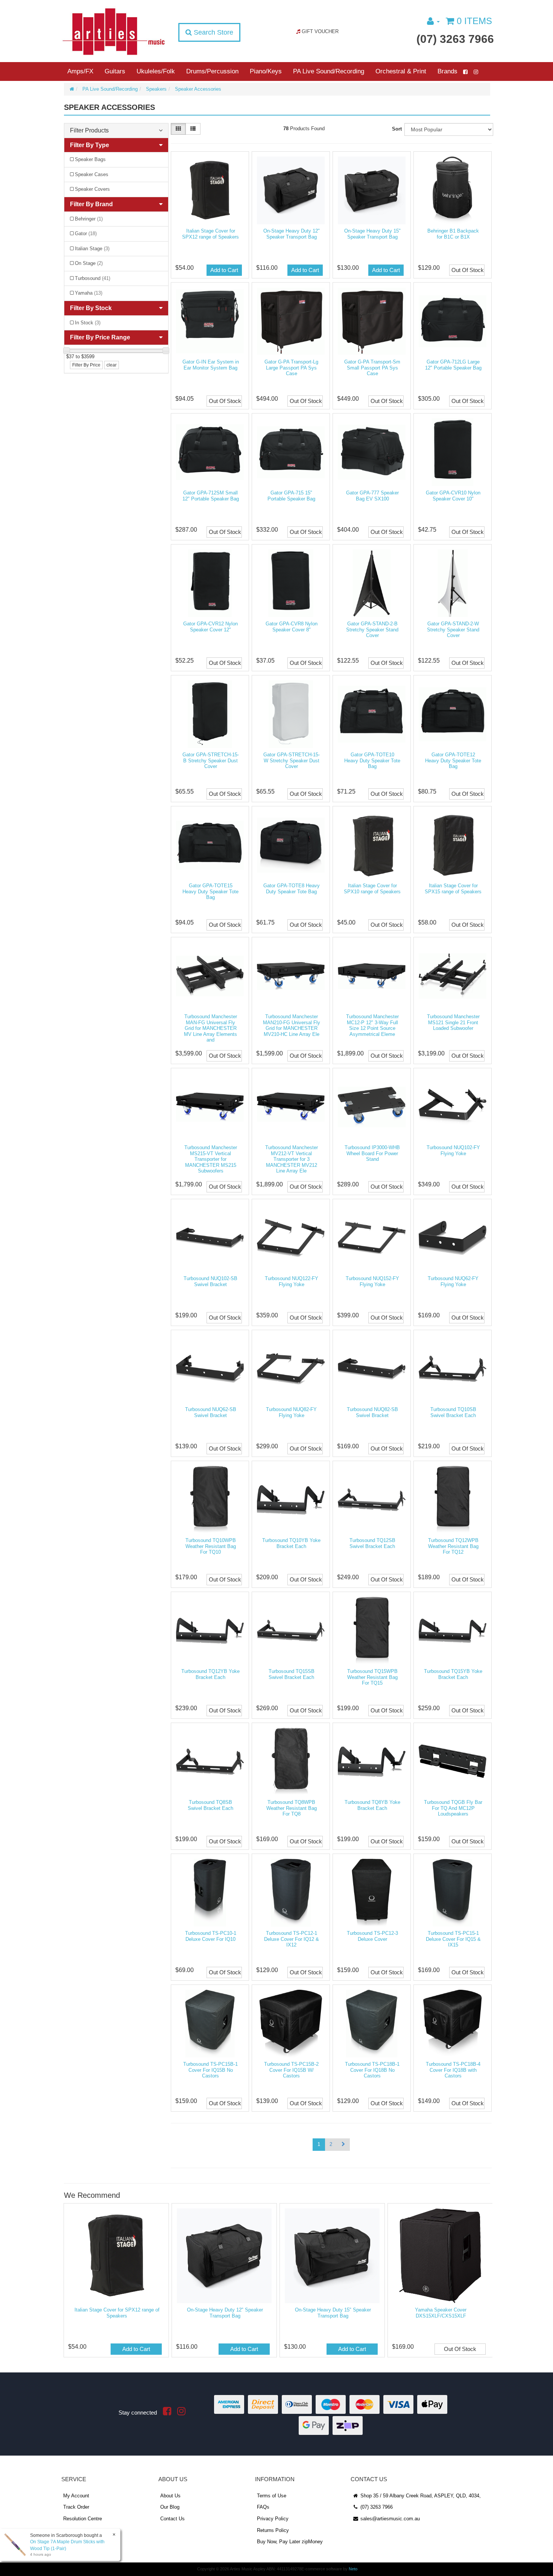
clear (112, 365)
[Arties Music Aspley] (113, 31)
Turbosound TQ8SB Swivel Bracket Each (210, 1805)
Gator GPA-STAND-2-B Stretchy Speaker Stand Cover (372, 630)
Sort (397, 129)
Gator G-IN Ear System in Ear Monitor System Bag (211, 365)
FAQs (263, 2507)
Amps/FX (80, 71)
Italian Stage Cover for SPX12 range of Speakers (210, 234)
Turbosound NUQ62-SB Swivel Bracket (211, 1412)
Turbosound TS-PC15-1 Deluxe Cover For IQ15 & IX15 (453, 1939)
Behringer (89, 219)
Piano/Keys (266, 71)
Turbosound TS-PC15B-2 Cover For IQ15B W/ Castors (291, 2070)
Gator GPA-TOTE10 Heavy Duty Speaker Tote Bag (372, 760)
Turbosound (93, 278)
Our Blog (170, 2507)
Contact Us (172, 2519)
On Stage (89, 263)
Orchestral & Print (401, 71)
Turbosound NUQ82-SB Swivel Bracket (372, 1412)
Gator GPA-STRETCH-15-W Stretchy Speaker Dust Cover (292, 760)
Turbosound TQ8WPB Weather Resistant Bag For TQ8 (292, 1808)
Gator (86, 233)
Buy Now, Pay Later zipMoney (290, 2542)
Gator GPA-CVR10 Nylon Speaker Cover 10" (453, 496)
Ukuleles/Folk (156, 71)
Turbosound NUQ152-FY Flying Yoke (372, 1281)
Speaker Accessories (198, 89)
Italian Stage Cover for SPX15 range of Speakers (453, 889)
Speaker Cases (92, 174)
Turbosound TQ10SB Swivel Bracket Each (453, 1412)
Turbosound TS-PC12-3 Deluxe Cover (372, 1936)
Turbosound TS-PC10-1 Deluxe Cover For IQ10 (211, 1936)
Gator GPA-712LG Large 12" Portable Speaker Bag (453, 365)
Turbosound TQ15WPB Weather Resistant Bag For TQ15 (372, 1677)
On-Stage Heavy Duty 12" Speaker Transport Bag (292, 234)
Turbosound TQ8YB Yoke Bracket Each (372, 1805)
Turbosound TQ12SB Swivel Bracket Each (372, 1543)
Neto (353, 2569)
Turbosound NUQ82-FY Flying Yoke (291, 1412)
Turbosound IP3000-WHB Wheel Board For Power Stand (372, 1153)
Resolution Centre (83, 2519)
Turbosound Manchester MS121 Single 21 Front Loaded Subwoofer (453, 1022)
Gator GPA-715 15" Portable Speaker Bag (291, 496)
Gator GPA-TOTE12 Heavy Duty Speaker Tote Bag (453, 760)
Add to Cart (224, 270)
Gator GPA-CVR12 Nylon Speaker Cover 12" (210, 627)
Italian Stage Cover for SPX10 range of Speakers (372, 889)
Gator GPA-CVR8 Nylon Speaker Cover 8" (292, 627)
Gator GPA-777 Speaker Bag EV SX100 (372, 496)
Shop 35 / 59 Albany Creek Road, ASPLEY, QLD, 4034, (420, 2496)
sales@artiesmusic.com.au (389, 2519)
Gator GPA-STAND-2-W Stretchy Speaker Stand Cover (453, 630)
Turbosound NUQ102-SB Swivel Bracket (210, 1281)
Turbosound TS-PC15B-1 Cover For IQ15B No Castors (210, 2070)
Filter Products (89, 130)
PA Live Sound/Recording (329, 71)
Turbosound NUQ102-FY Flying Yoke (453, 1150)
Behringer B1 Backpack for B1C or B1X (453, 234)
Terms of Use (272, 2496)
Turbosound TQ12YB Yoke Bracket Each (210, 1674)
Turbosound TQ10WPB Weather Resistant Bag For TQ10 (211, 1546)
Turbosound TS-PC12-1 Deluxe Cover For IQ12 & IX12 (292, 1939)
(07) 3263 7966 (455, 39)
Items (474, 21)
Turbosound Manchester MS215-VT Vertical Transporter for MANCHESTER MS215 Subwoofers (211, 1159)
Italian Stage (92, 249)
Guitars (115, 71)
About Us (170, 2496)
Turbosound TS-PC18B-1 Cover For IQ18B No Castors (372, 2070)
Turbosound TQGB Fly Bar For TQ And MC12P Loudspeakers (453, 1808)
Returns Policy (273, 2530)
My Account (76, 2496)
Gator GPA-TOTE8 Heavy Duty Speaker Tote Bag (292, 889)
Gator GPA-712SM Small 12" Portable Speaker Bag (211, 496)
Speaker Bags (90, 159)
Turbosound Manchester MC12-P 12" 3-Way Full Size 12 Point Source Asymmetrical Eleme (372, 1025)
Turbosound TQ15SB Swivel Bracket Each (292, 1674)
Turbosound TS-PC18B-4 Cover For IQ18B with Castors (453, 2070)
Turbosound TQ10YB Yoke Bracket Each (291, 1543)
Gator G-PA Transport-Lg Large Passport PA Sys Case (291, 368)
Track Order (76, 2507)
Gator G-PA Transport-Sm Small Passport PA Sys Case (372, 368)
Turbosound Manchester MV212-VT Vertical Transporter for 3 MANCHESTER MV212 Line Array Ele (292, 1159)
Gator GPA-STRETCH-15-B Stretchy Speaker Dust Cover (211, 760)
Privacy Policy (273, 2519)
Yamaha (89, 293)
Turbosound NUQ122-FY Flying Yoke (292, 1281)
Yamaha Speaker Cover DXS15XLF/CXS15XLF (441, 2313)
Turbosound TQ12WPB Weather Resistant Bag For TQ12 (453, 1546)
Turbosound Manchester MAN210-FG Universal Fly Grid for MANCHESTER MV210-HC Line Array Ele (292, 1025)
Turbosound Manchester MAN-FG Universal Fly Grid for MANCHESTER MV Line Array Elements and (210, 1028)
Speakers (156, 89)
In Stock (88, 323)
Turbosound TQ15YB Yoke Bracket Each (453, 1674)
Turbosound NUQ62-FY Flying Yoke (453, 1281)
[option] (116, 2282)
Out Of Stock (468, 270)
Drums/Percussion (212, 71)
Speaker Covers (92, 189)
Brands (447, 71)
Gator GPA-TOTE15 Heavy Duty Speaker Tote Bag (210, 891)
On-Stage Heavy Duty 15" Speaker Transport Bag (372, 234)
